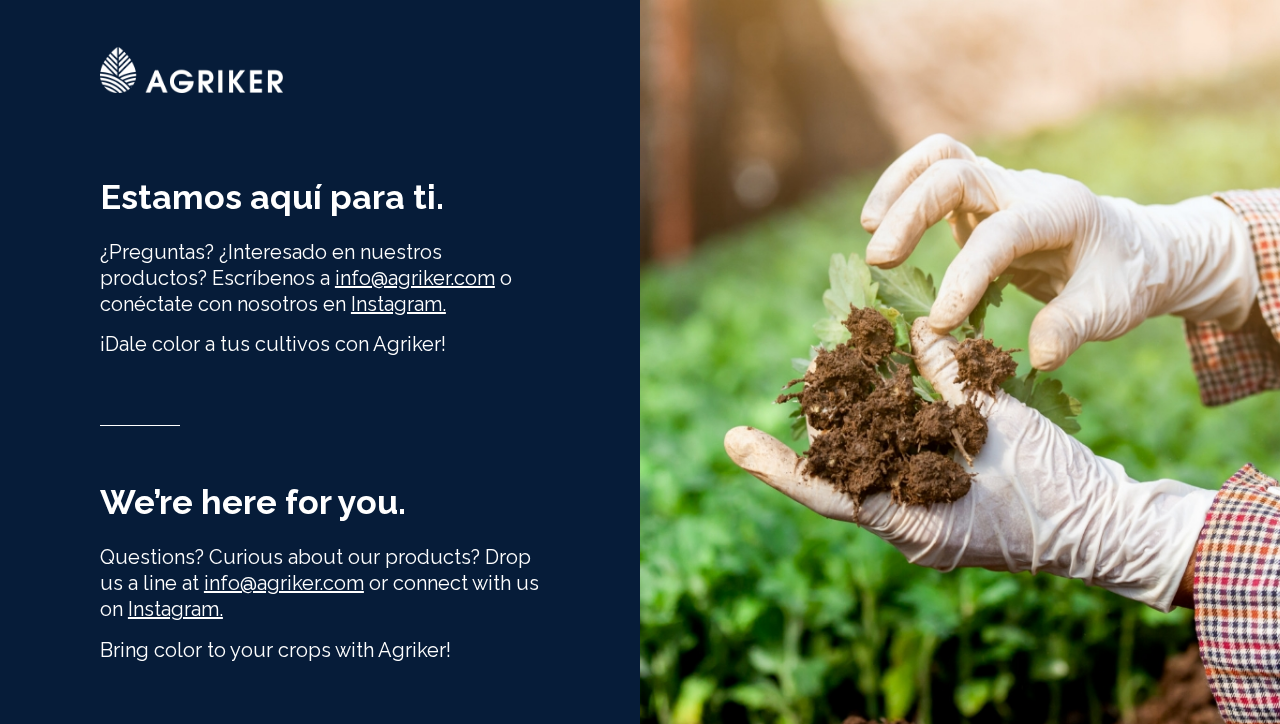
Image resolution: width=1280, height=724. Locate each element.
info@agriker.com (284, 583)
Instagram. (398, 304)
